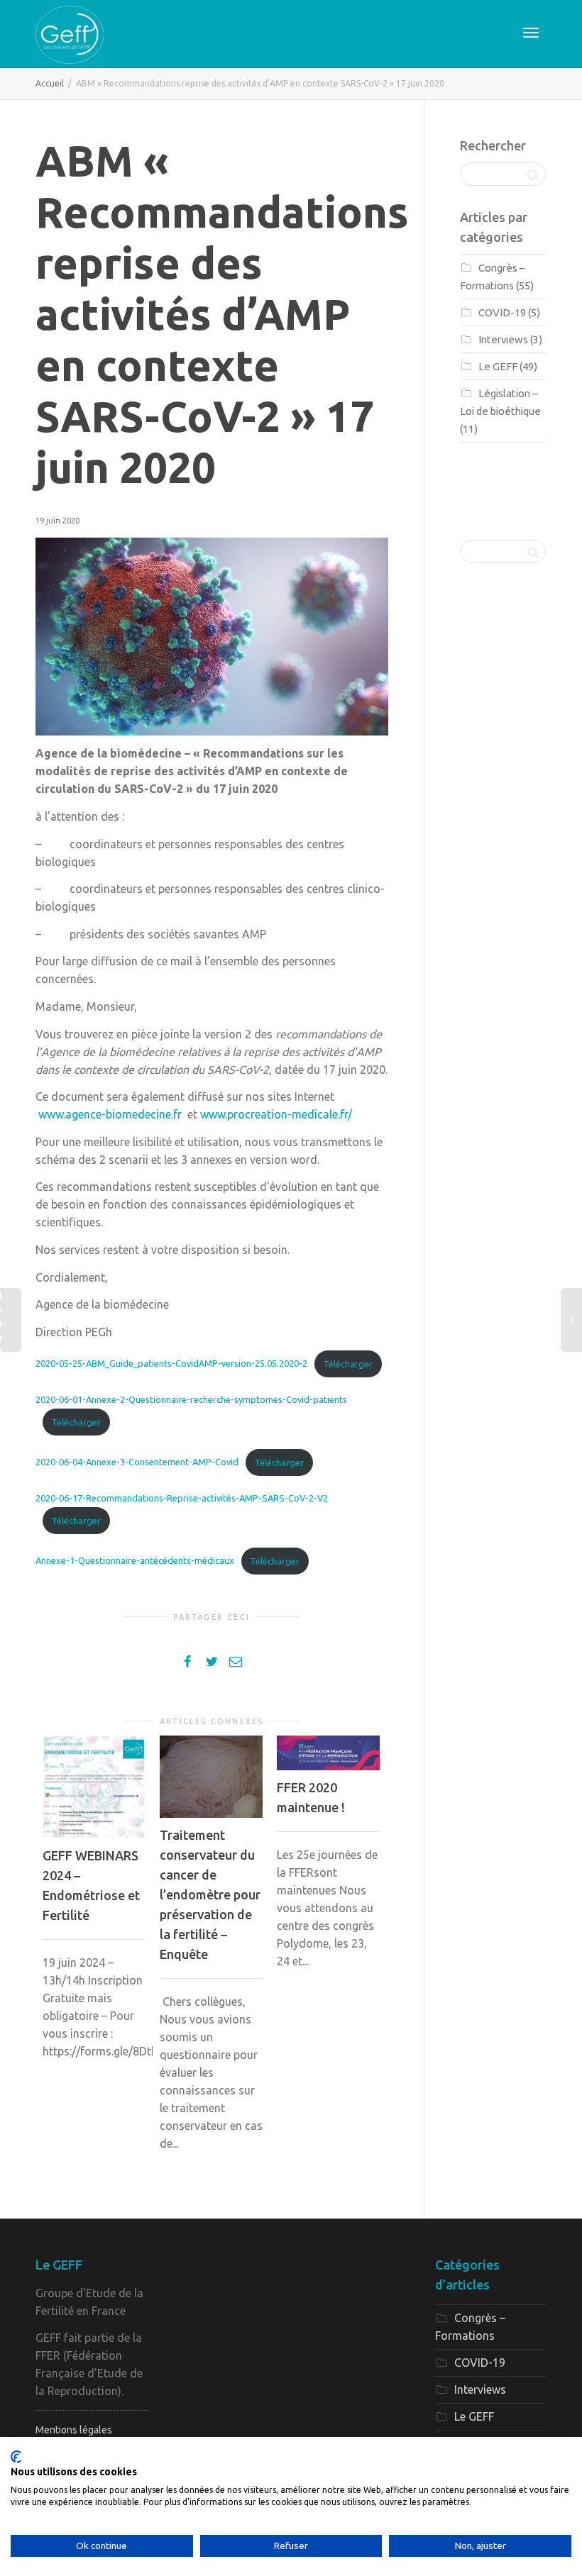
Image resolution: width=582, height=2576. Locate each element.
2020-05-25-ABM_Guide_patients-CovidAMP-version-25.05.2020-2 (171, 1364)
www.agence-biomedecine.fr (110, 1114)
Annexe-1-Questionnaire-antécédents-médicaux (135, 1561)
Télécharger (348, 1364)
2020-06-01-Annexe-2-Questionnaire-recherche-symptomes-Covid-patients (191, 1399)
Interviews (503, 339)
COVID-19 (502, 312)
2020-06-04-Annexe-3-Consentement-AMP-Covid (137, 1462)
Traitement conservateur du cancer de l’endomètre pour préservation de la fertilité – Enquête (210, 1894)
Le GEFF (498, 366)
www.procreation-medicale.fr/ (276, 1114)
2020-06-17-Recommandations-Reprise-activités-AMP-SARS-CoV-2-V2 (182, 1498)
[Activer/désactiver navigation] (531, 33)
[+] (94, 1787)
